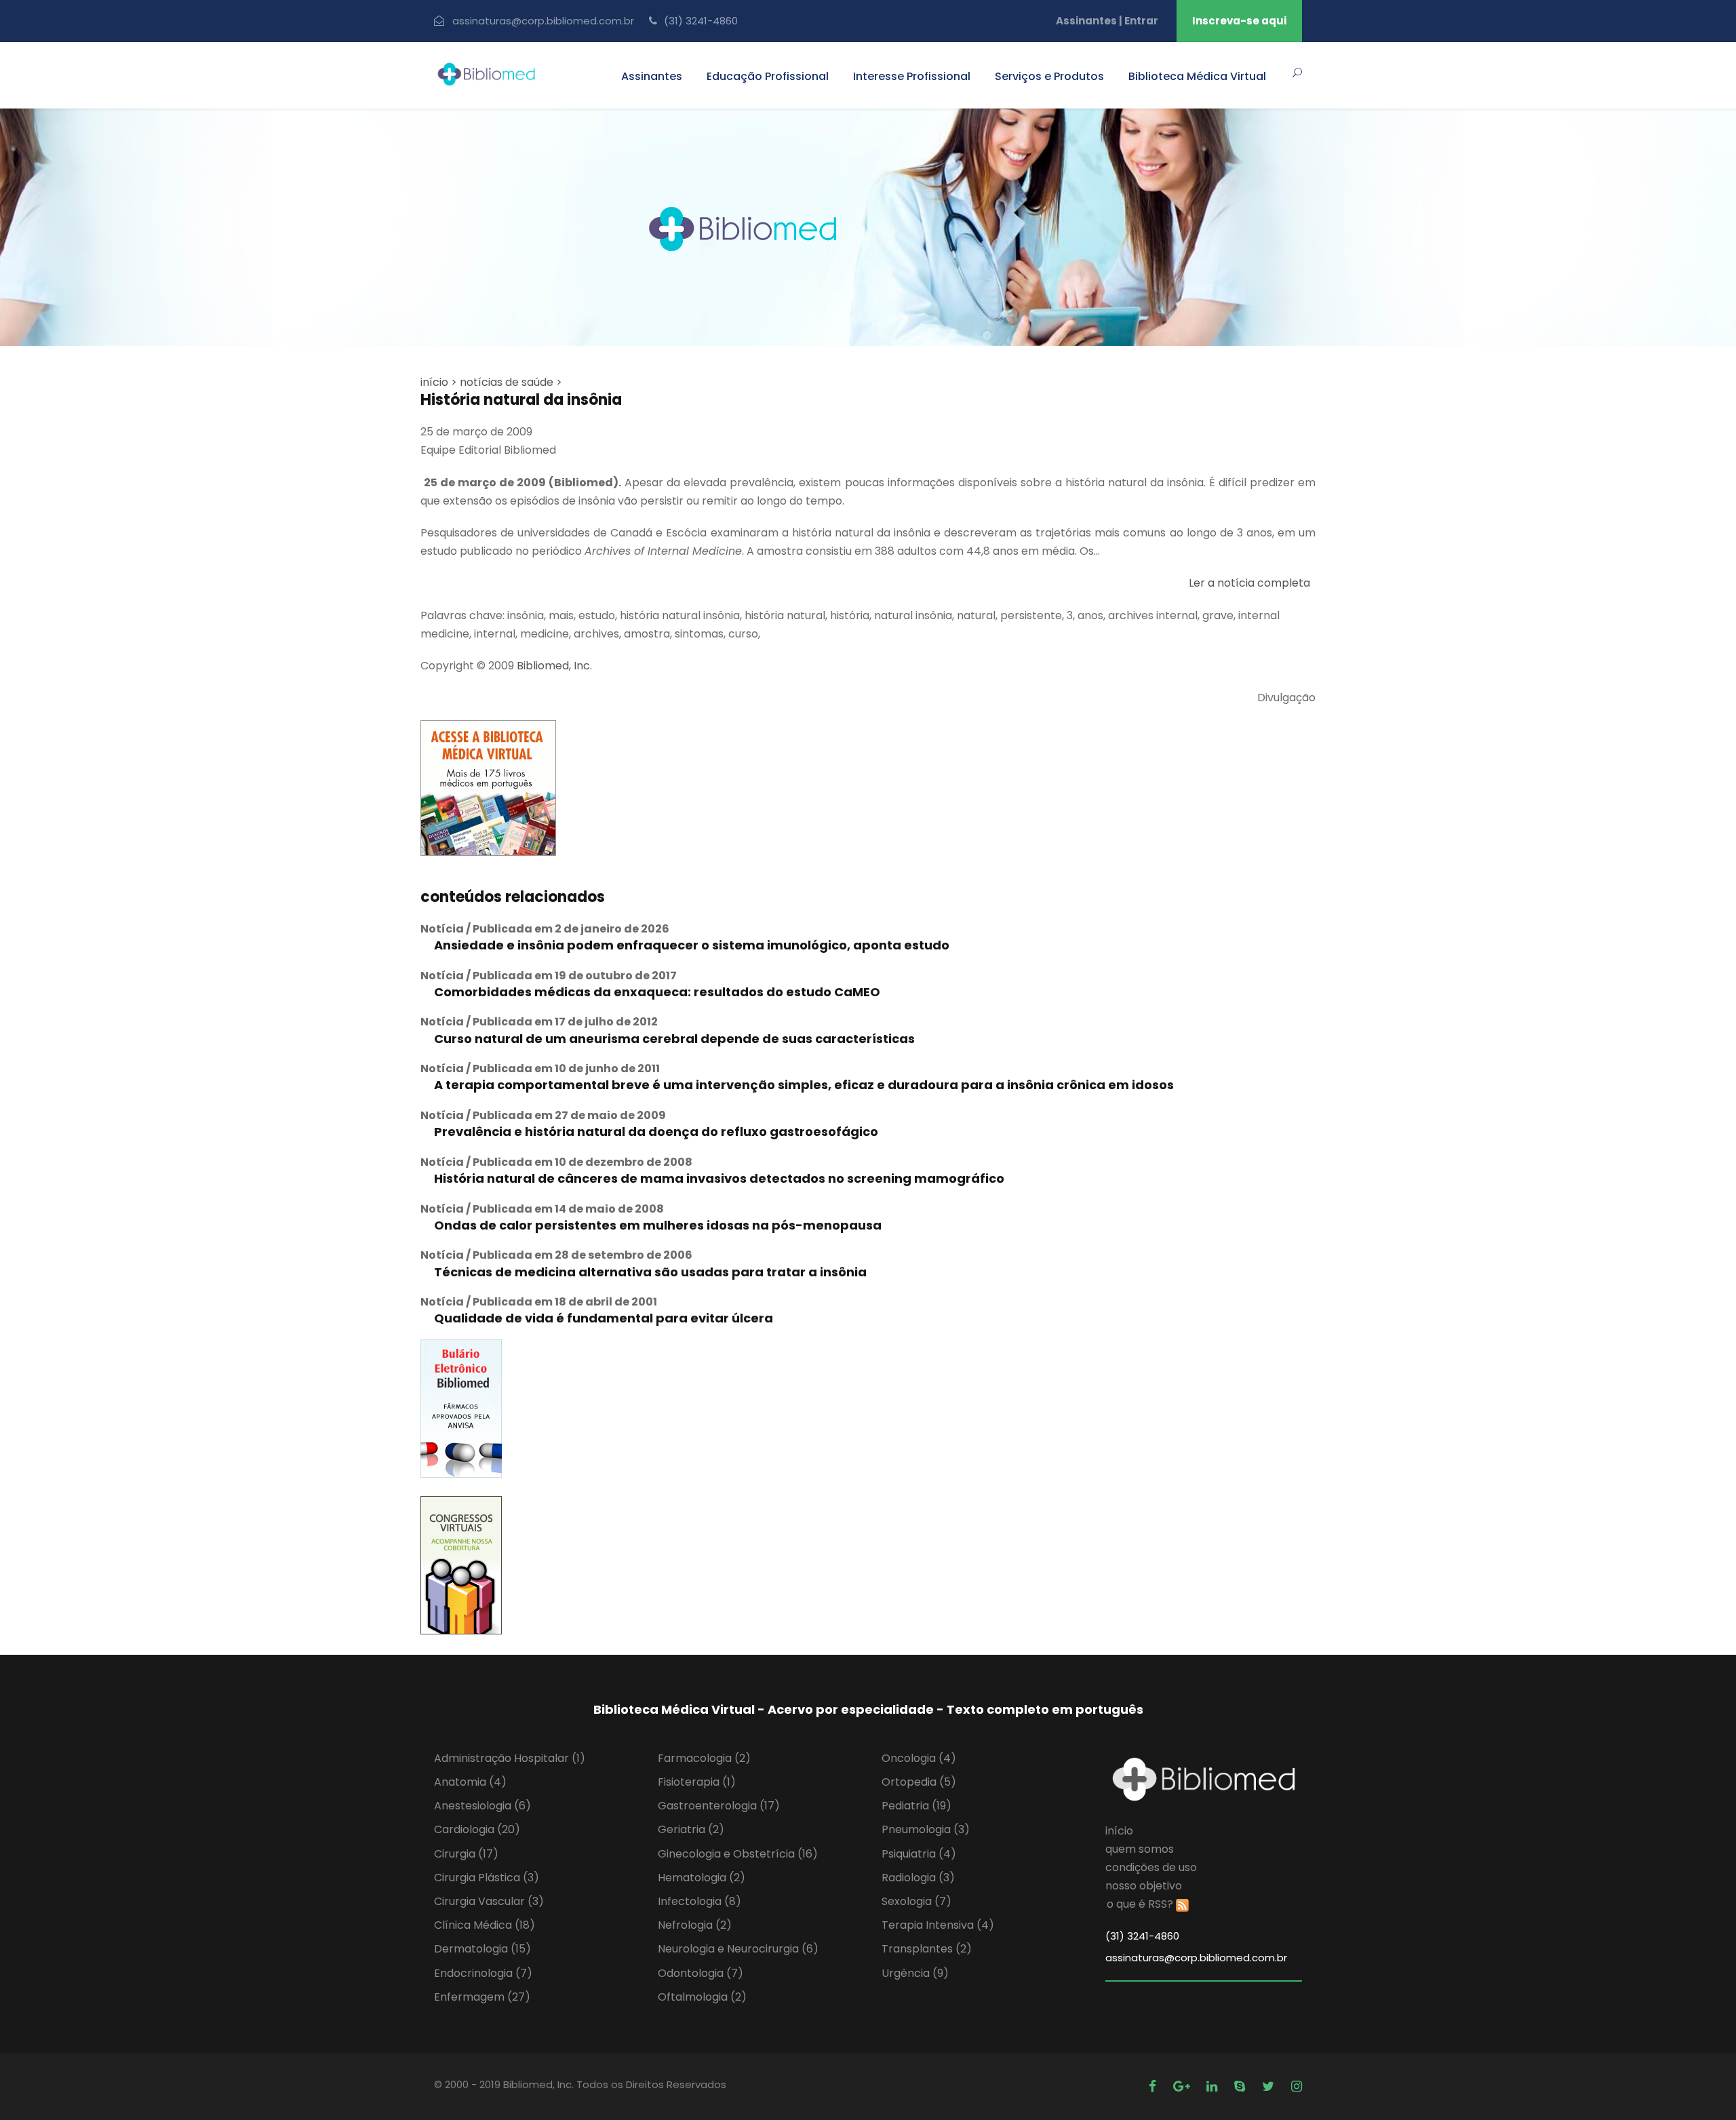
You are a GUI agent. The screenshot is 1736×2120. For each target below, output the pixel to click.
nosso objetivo (1144, 1886)
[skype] (1241, 2086)
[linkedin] (1214, 2086)
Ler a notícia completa (1249, 583)
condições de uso (1151, 1867)
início (1119, 1831)
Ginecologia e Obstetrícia (738, 1854)
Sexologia (916, 1901)
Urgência (915, 1973)
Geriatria (691, 1829)
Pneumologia (926, 1829)
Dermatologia (482, 1949)
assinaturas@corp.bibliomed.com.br (543, 21)
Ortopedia (919, 1782)
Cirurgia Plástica (487, 1878)
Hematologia (702, 1878)
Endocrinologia (483, 1973)
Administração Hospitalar (510, 1758)
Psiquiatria (919, 1854)
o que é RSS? (1140, 1904)
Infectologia (699, 1901)
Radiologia (918, 1878)
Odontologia (701, 1973)
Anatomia (470, 1782)
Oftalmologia (702, 1997)
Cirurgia (466, 1854)
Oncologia (919, 1758)
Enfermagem (482, 1997)
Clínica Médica (485, 1925)
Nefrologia (695, 1925)
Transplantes (927, 1949)
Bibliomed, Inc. (554, 666)
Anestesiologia (482, 1806)
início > (439, 382)
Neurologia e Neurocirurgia (738, 1949)
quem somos (1140, 1849)
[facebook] (1154, 2086)
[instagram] (1297, 2086)
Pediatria (916, 1806)
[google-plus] (1183, 2086)
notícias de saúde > (511, 382)
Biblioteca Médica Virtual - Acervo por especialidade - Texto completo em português (868, 1709)
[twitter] (1270, 2086)
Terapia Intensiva (938, 1925)
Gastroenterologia (719, 1806)
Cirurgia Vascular (489, 1901)
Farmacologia (704, 1758)
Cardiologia (477, 1829)
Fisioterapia (697, 1782)
